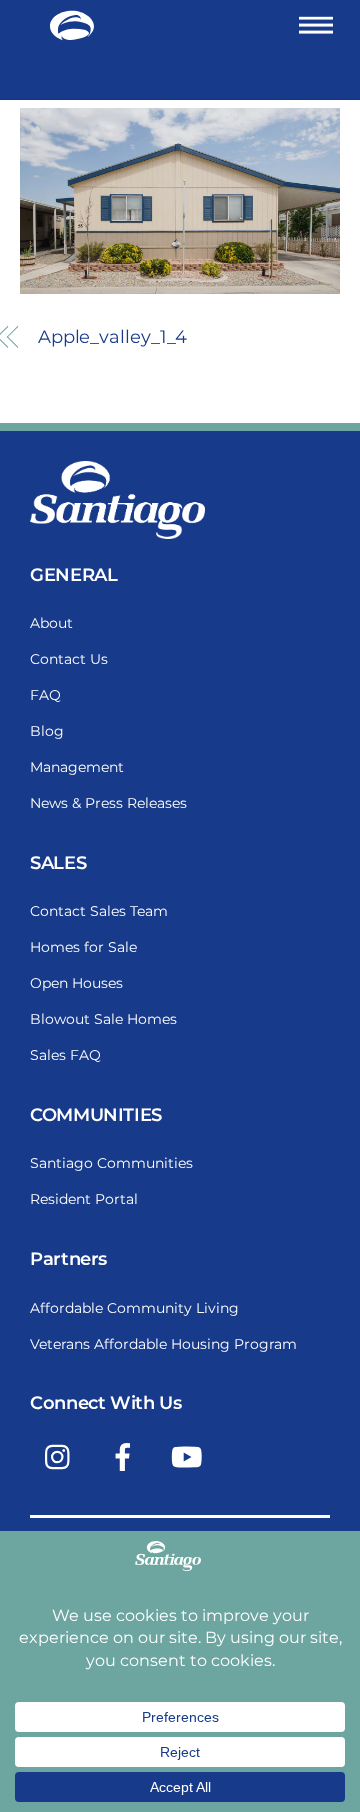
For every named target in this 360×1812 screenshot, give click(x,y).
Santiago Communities (111, 1163)
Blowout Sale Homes (103, 1019)
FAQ (45, 695)
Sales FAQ (65, 1055)
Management (77, 767)
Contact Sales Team (99, 911)
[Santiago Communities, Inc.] (72, 32)
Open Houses (76, 983)
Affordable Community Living (134, 1308)
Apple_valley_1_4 (113, 337)
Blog (47, 731)
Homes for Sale (83, 947)
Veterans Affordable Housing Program (163, 1344)
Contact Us (69, 659)
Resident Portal (84, 1199)
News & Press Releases (108, 803)
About (51, 623)
